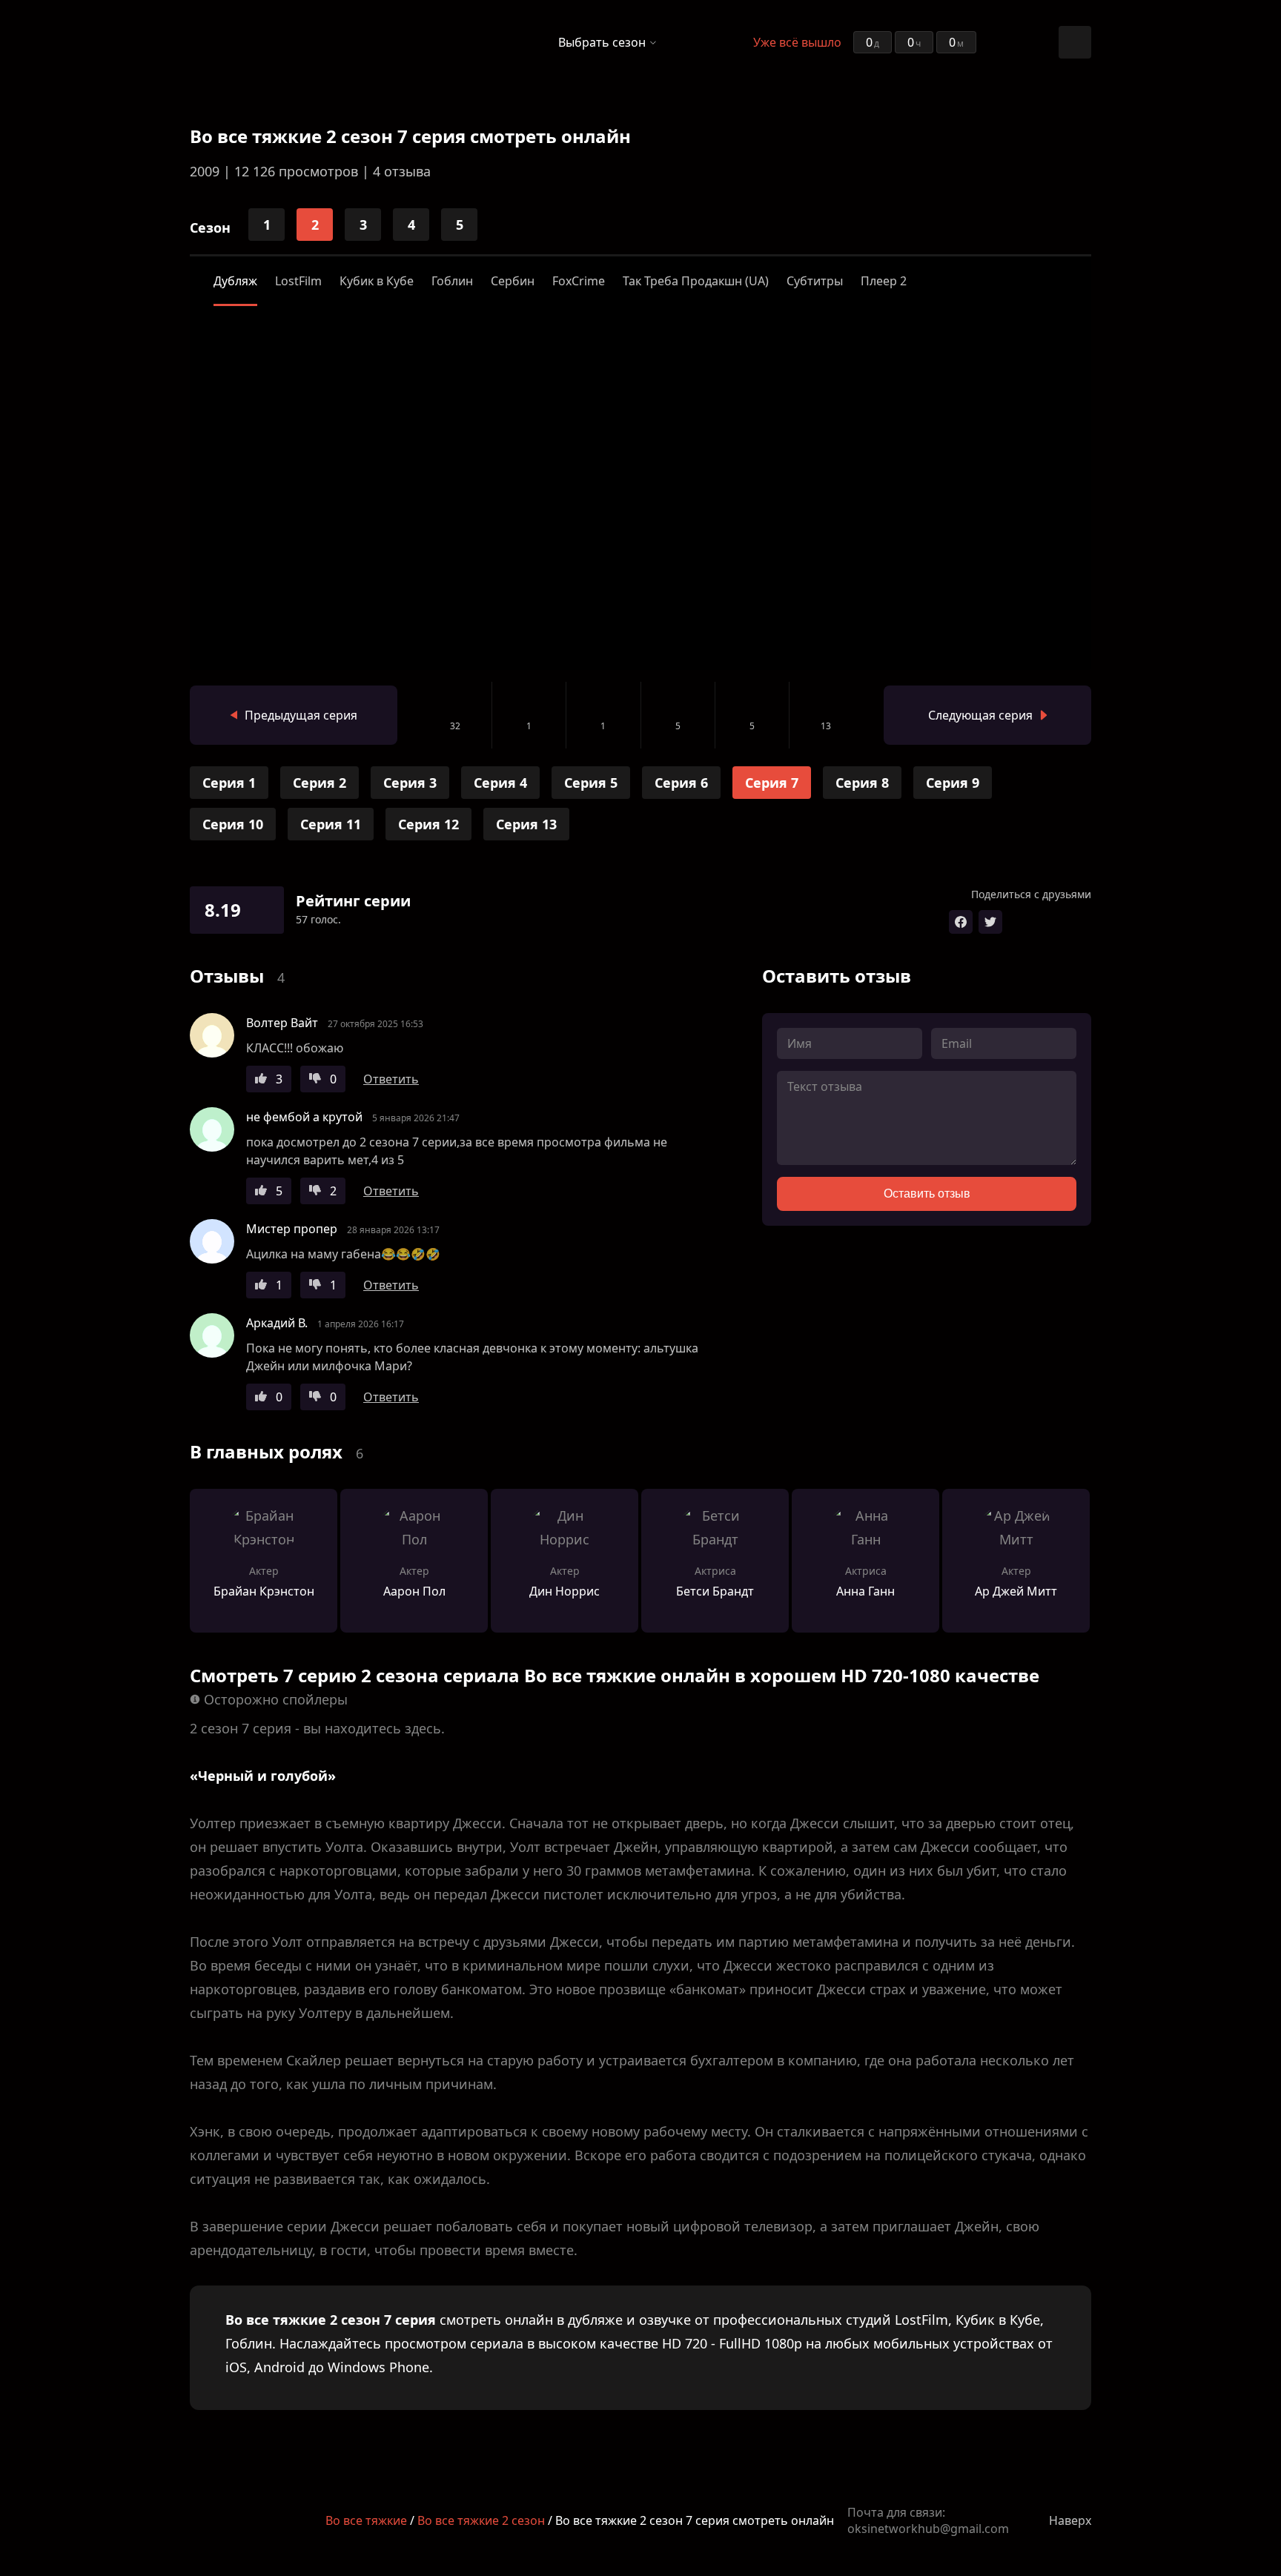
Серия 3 (410, 783)
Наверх (1070, 2520)
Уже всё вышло (797, 42)
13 (826, 726)
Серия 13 (526, 824)
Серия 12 (428, 824)
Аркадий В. (277, 1323)
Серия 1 (229, 783)
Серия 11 (331, 824)
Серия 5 (591, 783)
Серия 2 (320, 783)
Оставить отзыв (927, 1194)
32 (455, 726)
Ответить (391, 1079)
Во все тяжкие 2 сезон (481, 2520)
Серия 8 (862, 783)
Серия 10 (233, 824)
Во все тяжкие (366, 2520)
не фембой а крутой (304, 1117)
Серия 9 (953, 783)
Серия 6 (681, 783)
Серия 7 (772, 783)
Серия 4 (500, 783)
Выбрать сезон (602, 42)
